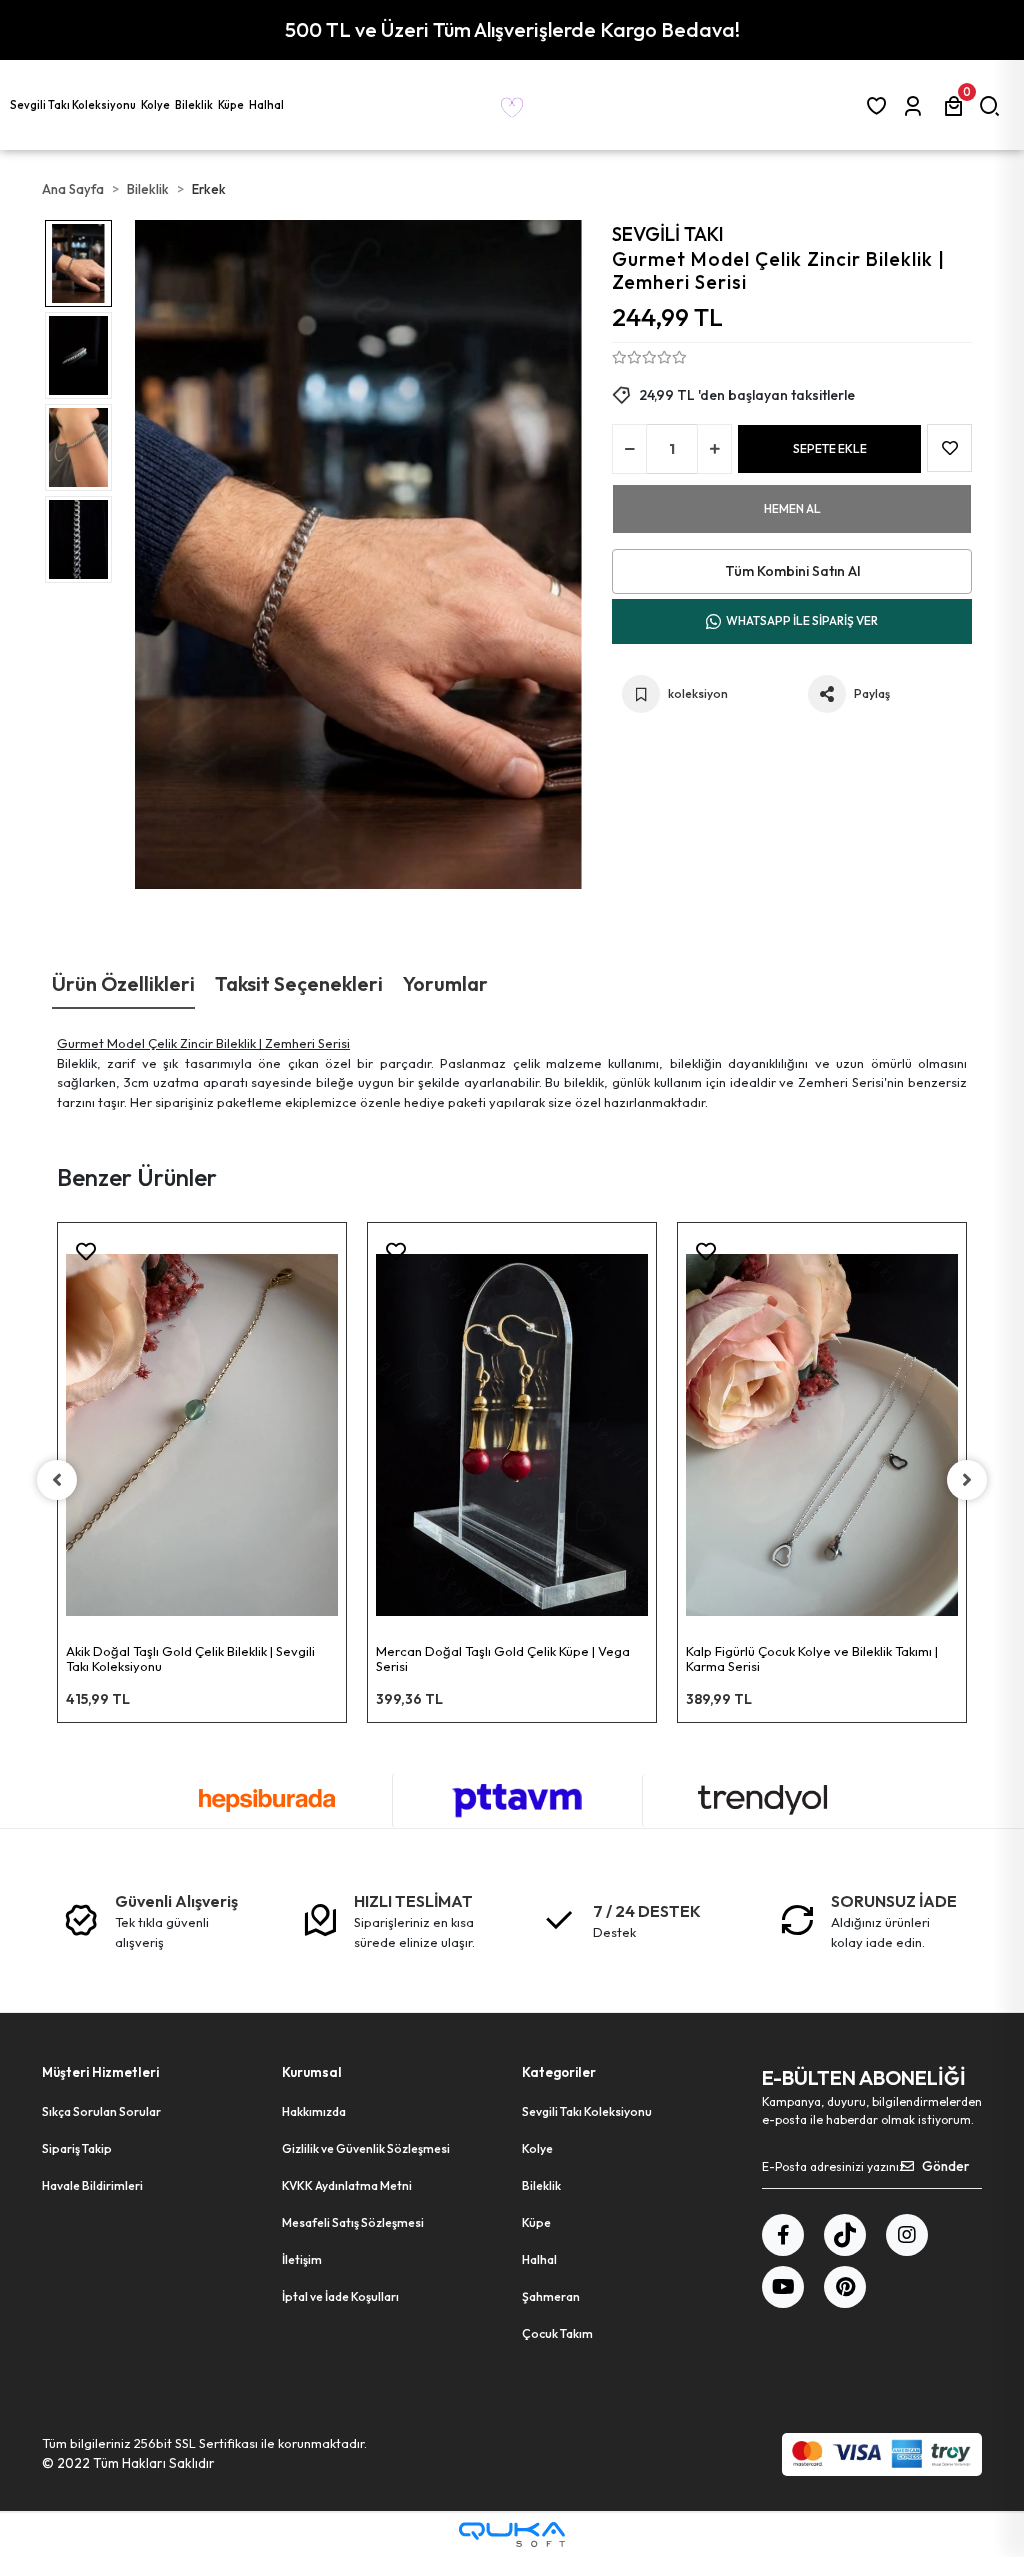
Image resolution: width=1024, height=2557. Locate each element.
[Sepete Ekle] (341, 1308)
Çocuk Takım (557, 2333)
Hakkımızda (314, 2111)
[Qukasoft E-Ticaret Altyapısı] (512, 2534)
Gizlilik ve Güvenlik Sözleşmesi (366, 2148)
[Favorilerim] (880, 105)
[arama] (993, 105)
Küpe (536, 2222)
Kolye (537, 2148)
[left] (57, 1480)
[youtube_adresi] (783, 2287)
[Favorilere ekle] (86, 1252)
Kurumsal (312, 2072)
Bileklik (541, 2185)
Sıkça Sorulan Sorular (101, 2111)
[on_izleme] (341, 1258)
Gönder (945, 2166)
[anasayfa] (512, 105)
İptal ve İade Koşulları (340, 2296)
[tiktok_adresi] (845, 2235)
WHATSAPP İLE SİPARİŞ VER (802, 620)
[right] (967, 1480)
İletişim (302, 2259)
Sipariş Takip (77, 2148)
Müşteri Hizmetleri (100, 2072)
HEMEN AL (792, 508)
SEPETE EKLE (830, 448)
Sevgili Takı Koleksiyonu (587, 2111)
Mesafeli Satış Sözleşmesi (353, 2222)
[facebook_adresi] (783, 2235)
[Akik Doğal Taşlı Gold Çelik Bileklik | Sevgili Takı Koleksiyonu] (202, 1435)
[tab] (123, 984)
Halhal (539, 2259)
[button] (75, 105)
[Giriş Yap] (916, 105)
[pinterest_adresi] (845, 2287)
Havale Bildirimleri (92, 2185)
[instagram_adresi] (907, 2235)
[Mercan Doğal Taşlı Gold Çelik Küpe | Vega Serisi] (512, 1435)
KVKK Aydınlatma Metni (347, 2185)
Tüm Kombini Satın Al (792, 571)
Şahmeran (551, 2296)
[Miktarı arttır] (714, 449)
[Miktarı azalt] (629, 449)
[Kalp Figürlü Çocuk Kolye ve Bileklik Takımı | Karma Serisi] (822, 1435)
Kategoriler (559, 2072)
